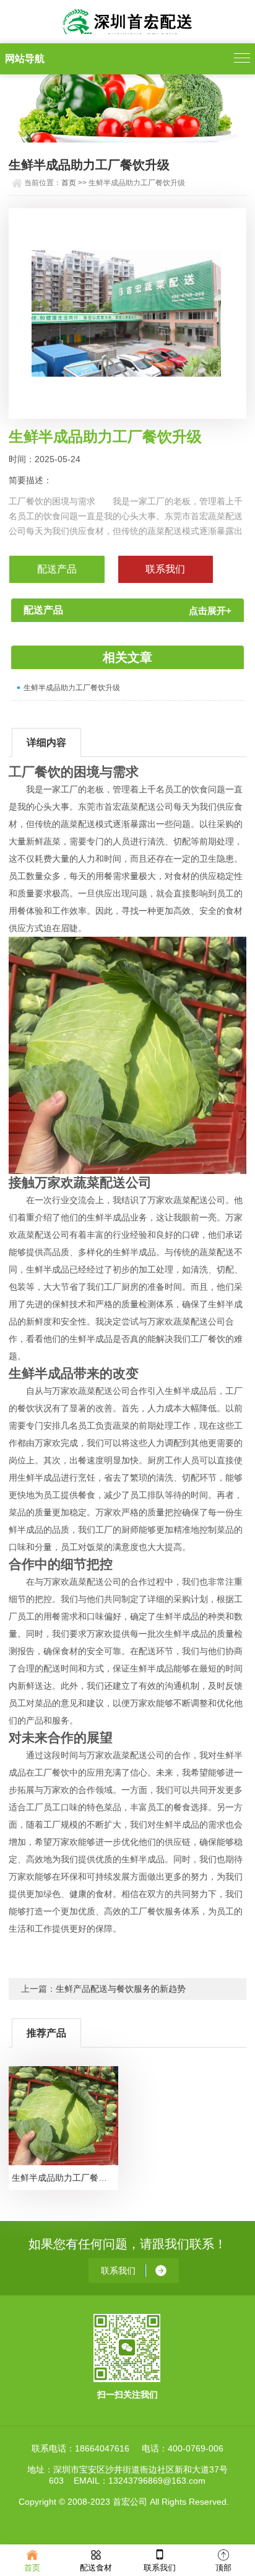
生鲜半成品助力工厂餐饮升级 (72, 688)
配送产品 (57, 569)
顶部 (223, 2568)
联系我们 (160, 2568)
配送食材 (96, 2568)
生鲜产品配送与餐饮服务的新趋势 (121, 1989)
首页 (69, 183)
